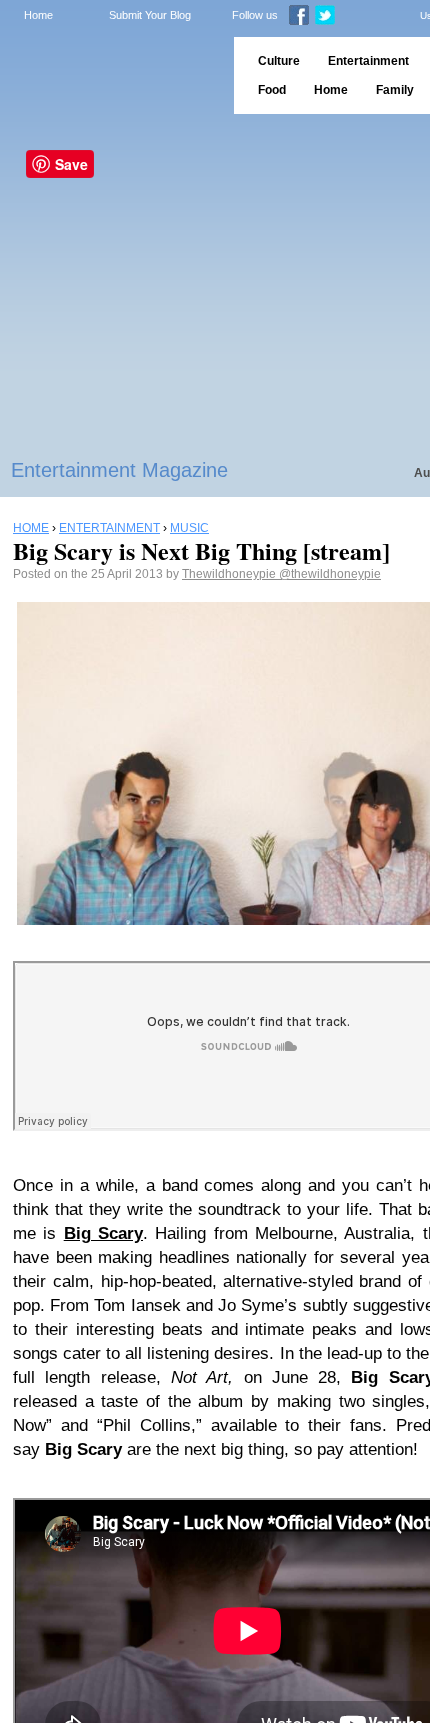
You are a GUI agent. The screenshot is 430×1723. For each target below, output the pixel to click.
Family (395, 90)
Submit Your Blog (150, 15)
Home (38, 15)
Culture (279, 61)
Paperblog (110, 75)
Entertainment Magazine (119, 470)
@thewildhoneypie (330, 574)
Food (272, 90)
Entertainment (368, 61)
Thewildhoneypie (230, 574)
